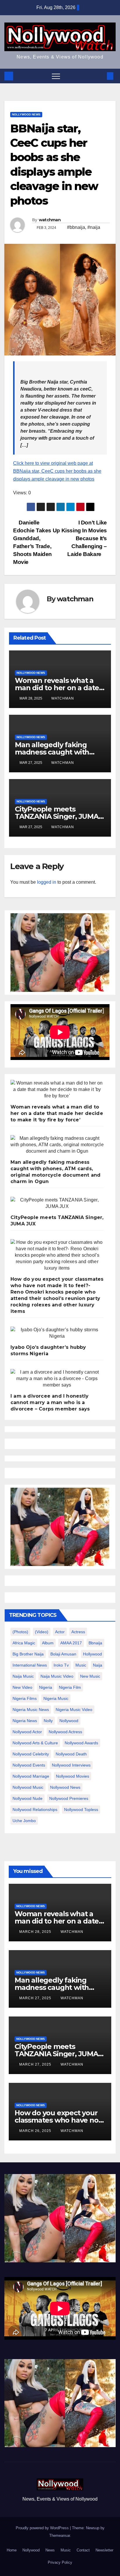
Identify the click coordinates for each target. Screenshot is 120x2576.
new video (22, 1687)
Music (66, 2550)
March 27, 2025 (36, 1998)
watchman (50, 220)
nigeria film (70, 1687)
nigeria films (25, 1698)
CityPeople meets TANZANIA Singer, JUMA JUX (57, 816)
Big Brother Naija (28, 1654)
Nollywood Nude (28, 1798)
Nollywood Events (29, 1765)
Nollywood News (26, 114)
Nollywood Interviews (71, 1765)
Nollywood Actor (27, 1732)
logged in (47, 882)
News (50, 2550)
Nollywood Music (28, 1787)
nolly (48, 1721)
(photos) (20, 1632)
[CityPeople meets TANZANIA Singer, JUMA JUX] (57, 1203)
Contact (83, 2550)
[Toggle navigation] (56, 76)
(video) (42, 1632)
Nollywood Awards (81, 1743)
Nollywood (31, 2550)
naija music (23, 1676)
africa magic (24, 1643)
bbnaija (95, 1643)
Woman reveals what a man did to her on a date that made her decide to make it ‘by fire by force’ (57, 1113)
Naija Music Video (57, 1676)
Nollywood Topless (81, 1810)
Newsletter (104, 2550)
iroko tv (61, 1665)
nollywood (69, 1721)
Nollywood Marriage (31, 1776)
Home (12, 2550)
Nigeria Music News (31, 1710)
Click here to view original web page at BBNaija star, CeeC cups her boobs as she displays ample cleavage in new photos (57, 471)
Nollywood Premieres (69, 1798)
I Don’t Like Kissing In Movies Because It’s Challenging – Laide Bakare (84, 538)
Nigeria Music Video (74, 1710)
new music (90, 1676)
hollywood (92, 1654)
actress (78, 1632)
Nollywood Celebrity (31, 1754)
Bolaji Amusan (63, 1654)
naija (98, 1665)
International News (30, 1665)
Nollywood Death (71, 1754)
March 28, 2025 (36, 1932)
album (48, 1643)
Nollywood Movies (73, 1776)
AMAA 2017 (71, 1643)
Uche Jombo (24, 1821)
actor (60, 1632)
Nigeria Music (56, 1698)
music (81, 1665)
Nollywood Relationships (35, 1810)
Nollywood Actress (65, 1732)
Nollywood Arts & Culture (35, 1743)
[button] (100, 76)
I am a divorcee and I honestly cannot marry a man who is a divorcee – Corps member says (50, 1402)
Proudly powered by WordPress (43, 2528)
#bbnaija (76, 227)
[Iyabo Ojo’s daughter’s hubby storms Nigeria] (57, 1333)
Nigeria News (25, 1721)
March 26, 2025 (36, 2131)
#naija (94, 227)
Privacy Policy (60, 2562)
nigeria (46, 1687)
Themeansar (60, 2536)
